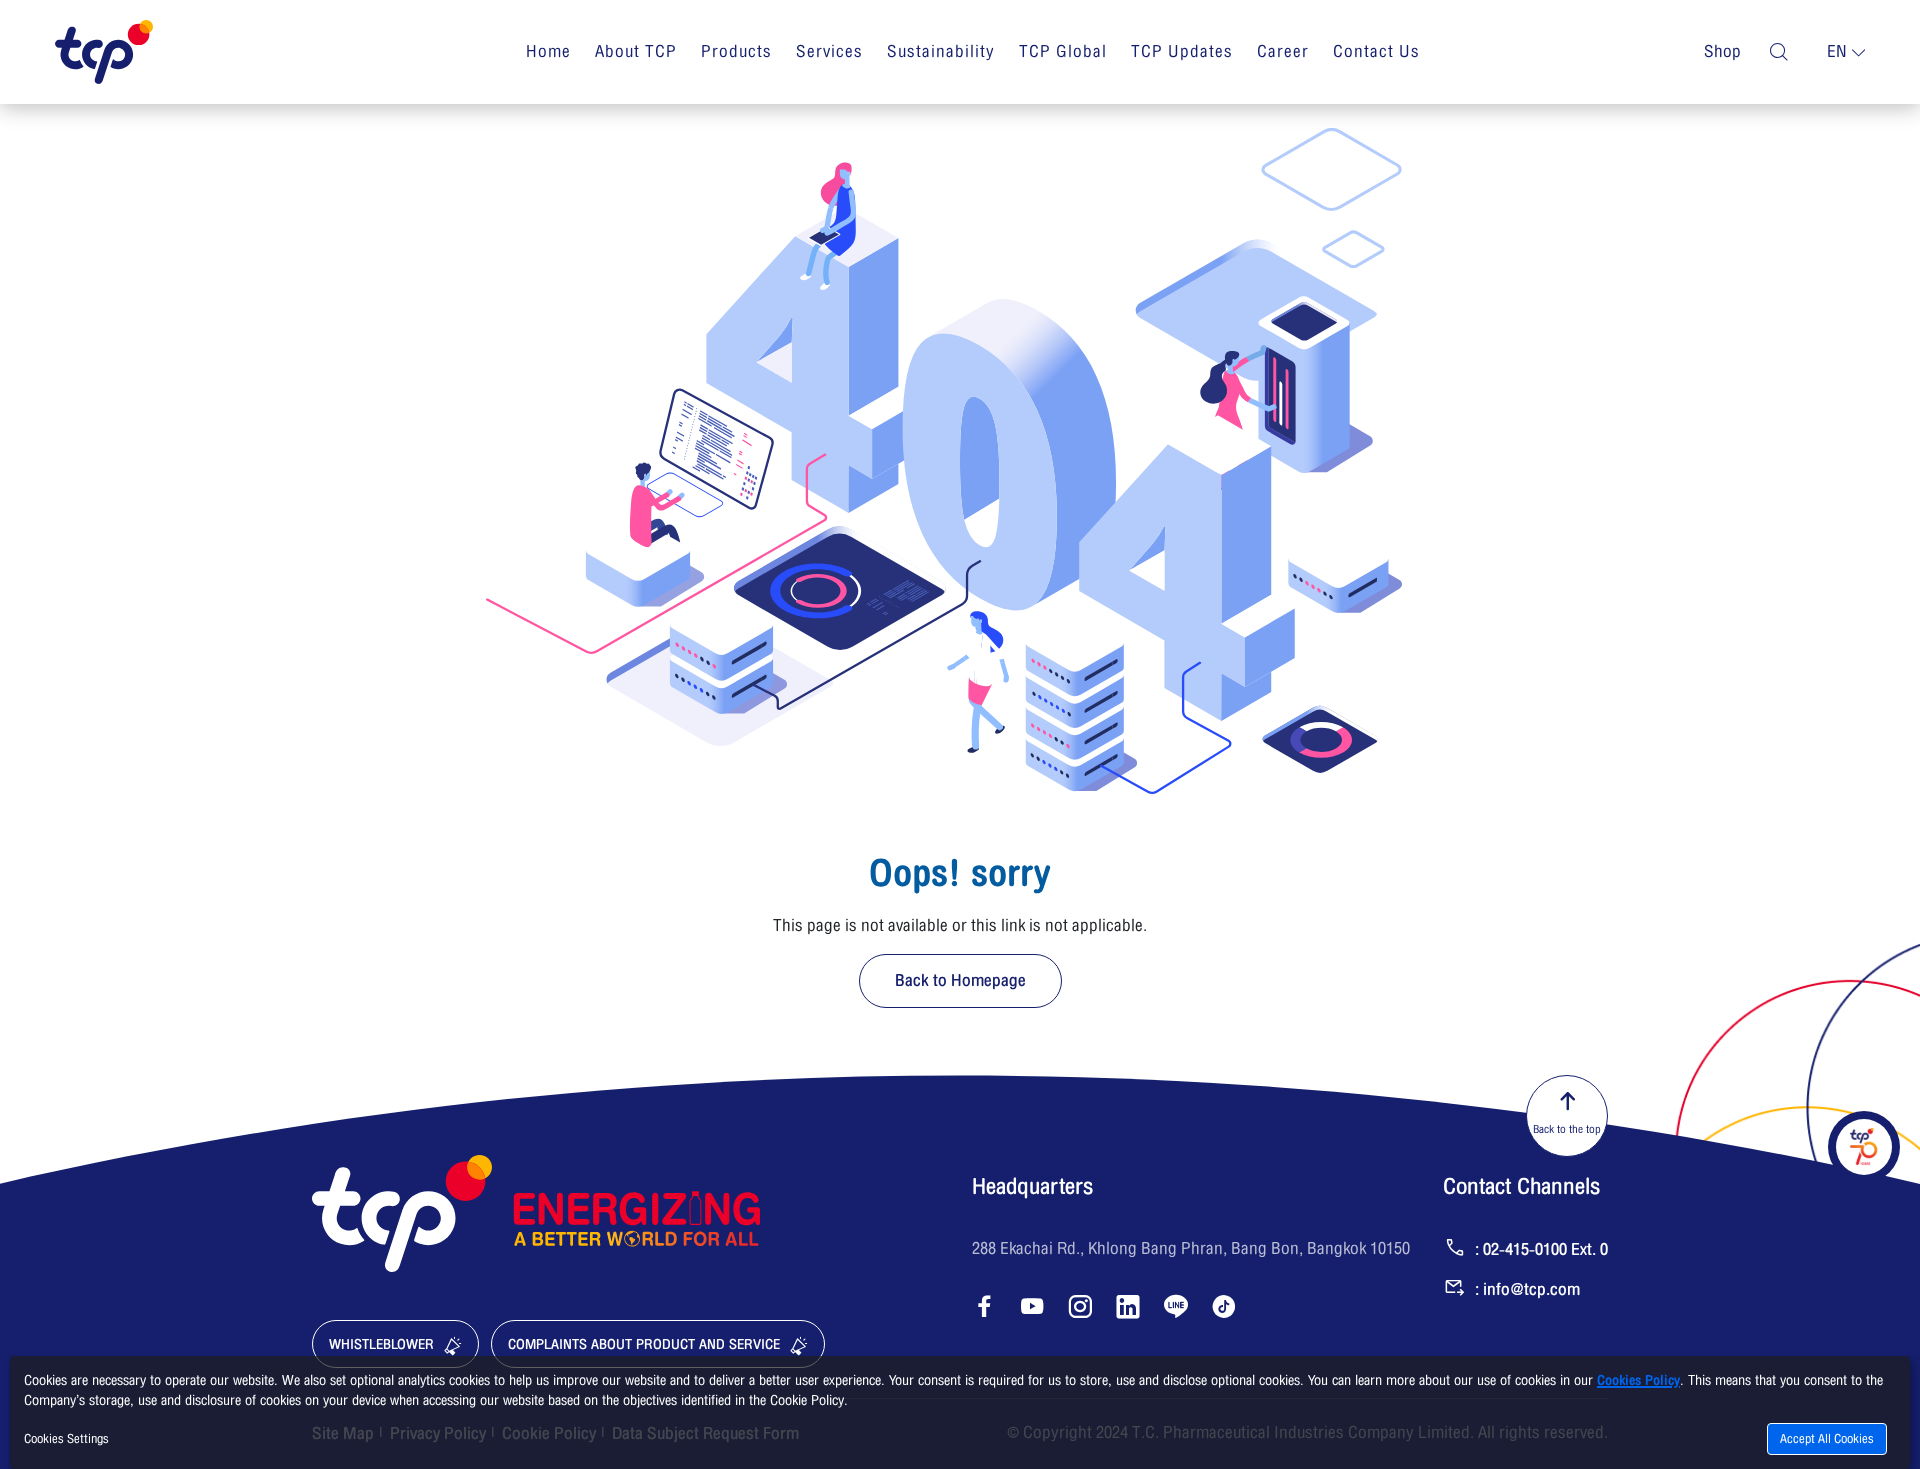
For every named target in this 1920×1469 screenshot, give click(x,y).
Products (736, 51)
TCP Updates (1182, 51)
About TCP (636, 51)
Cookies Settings (66, 1439)
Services (829, 51)
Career (1283, 51)
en (1837, 52)
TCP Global (1063, 51)
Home (548, 51)
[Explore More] (1864, 1147)
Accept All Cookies (1827, 1439)
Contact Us (1376, 51)
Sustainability (941, 51)
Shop (1722, 52)
